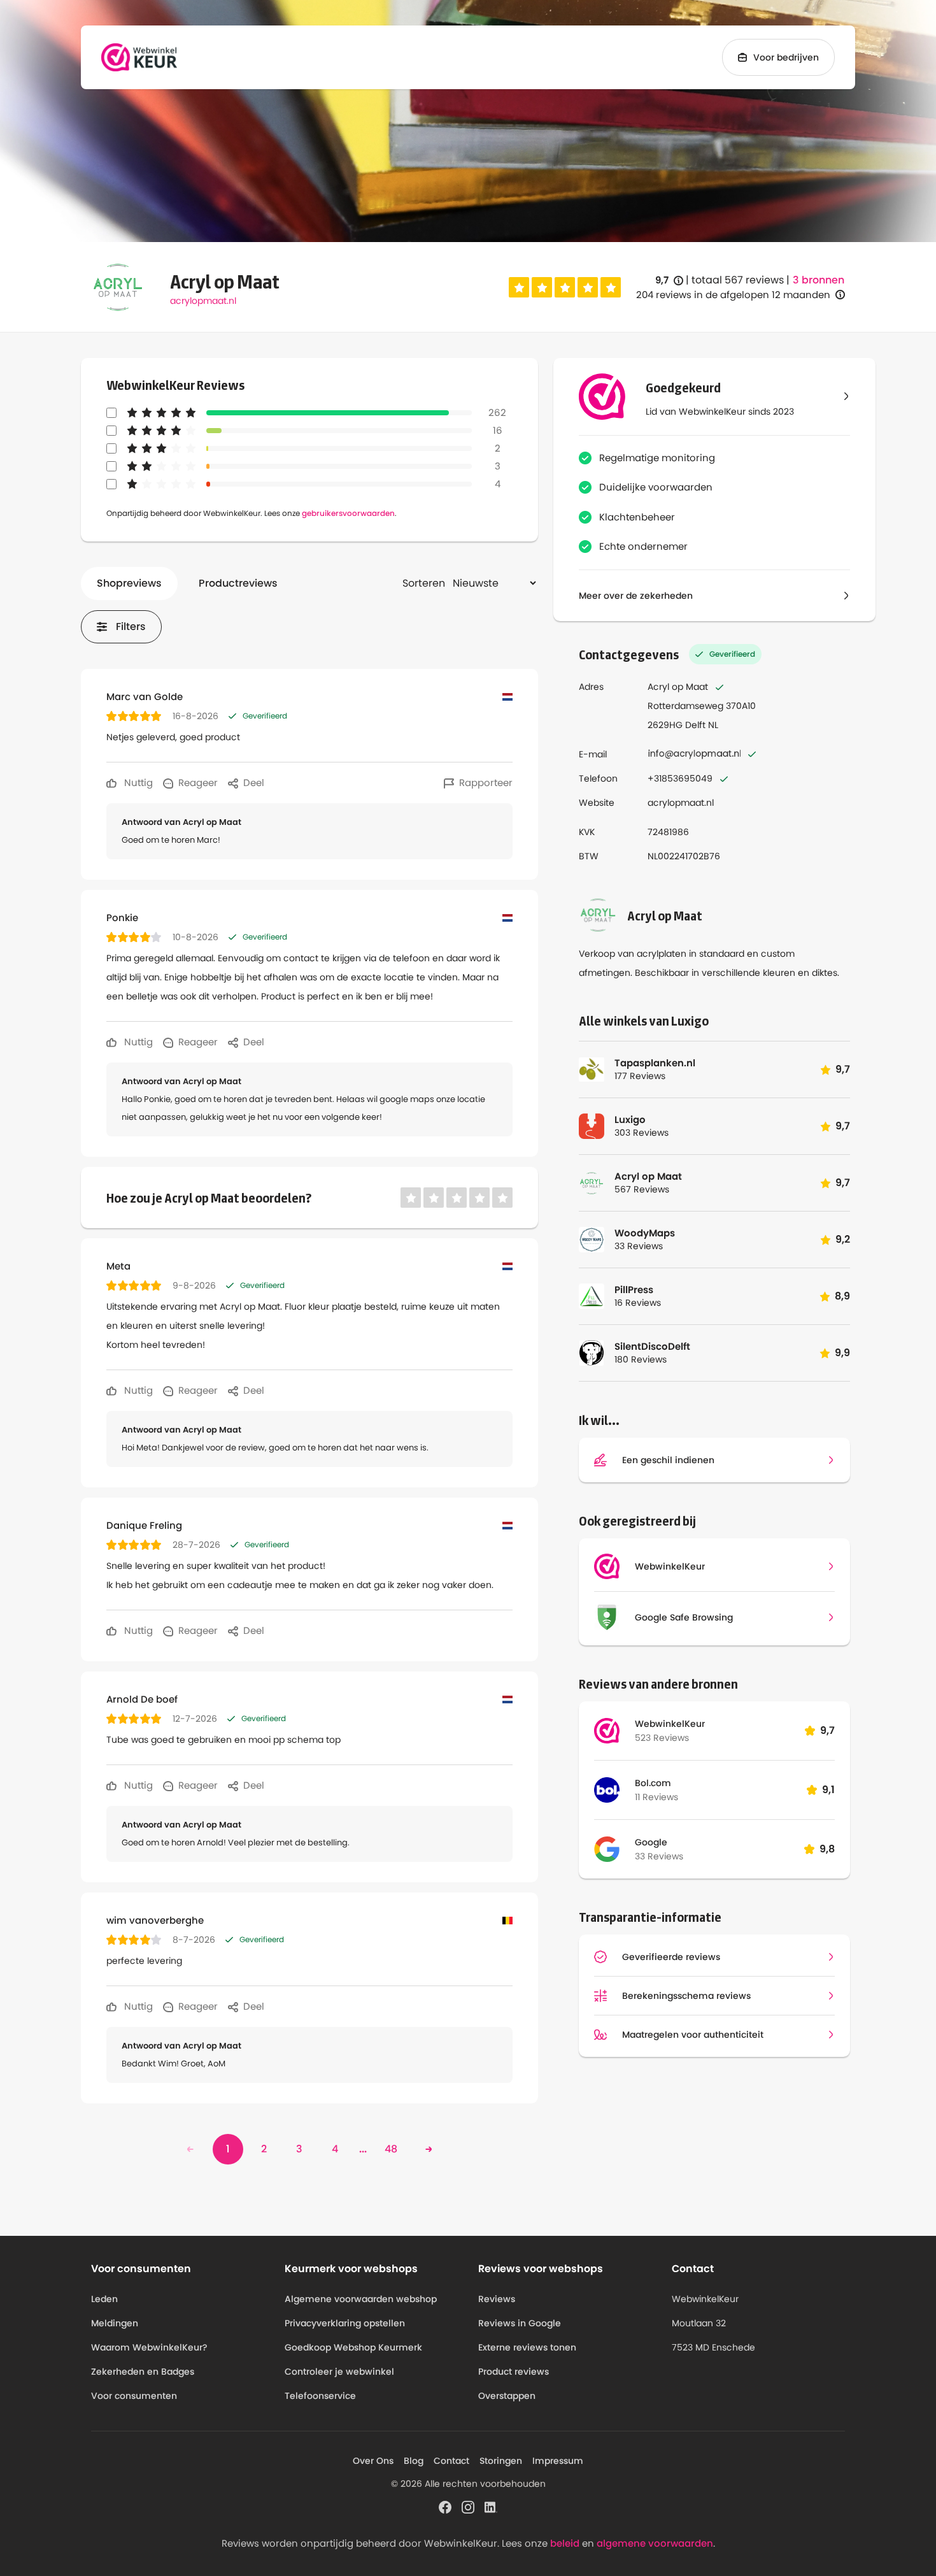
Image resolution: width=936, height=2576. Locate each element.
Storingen (501, 2461)
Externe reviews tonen (527, 2347)
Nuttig (137, 783)
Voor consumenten (134, 2396)
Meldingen (115, 2323)
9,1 (828, 1790)
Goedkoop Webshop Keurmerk (353, 2347)
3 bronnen (819, 280)
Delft (695, 725)
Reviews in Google (520, 2323)
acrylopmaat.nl (203, 301)
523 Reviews (662, 1738)
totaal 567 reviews (738, 280)
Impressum (558, 2461)
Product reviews (514, 2372)
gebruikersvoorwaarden (348, 513)
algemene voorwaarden (655, 2543)
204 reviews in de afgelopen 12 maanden (733, 295)
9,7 (669, 281)
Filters (131, 626)
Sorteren (424, 583)
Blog (414, 2461)
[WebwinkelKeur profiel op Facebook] (445, 2507)
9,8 (827, 1849)
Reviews (497, 2299)
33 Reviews (659, 1856)
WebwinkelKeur (670, 1724)
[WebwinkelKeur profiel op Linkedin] (491, 2507)
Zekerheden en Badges (143, 2372)
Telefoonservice (320, 2396)
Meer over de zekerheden (636, 596)
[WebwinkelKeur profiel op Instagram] (468, 2507)
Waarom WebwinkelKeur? (149, 2347)
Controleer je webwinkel (339, 2372)
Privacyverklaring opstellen (345, 2323)
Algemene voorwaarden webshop (361, 2299)
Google (651, 1842)
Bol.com (653, 1783)
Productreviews (238, 583)
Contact (451, 2461)
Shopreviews (129, 583)
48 (391, 2149)
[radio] (519, 287)
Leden (104, 2299)
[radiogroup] (565, 287)
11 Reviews (656, 1797)
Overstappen (507, 2396)
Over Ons (373, 2461)
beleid (565, 2543)
